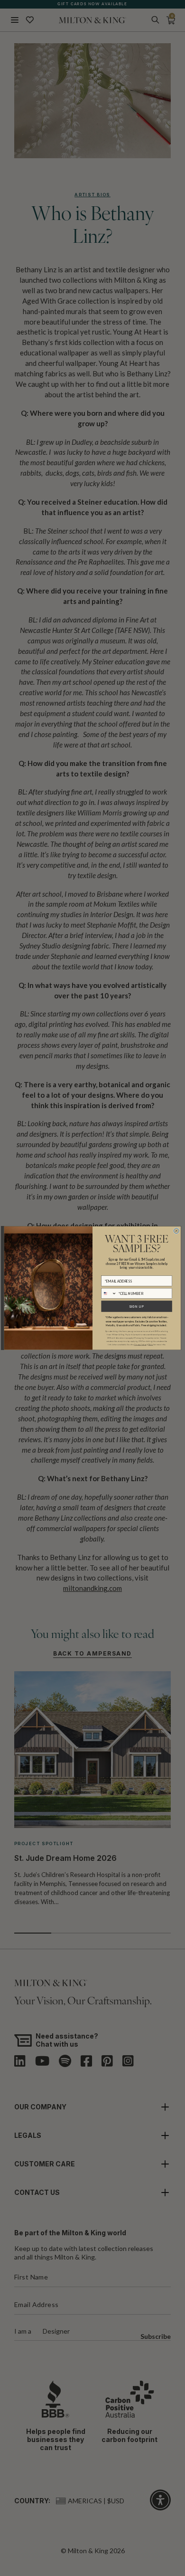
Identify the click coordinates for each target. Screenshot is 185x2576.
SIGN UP (137, 1306)
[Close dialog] (176, 1231)
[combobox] (109, 1293)
